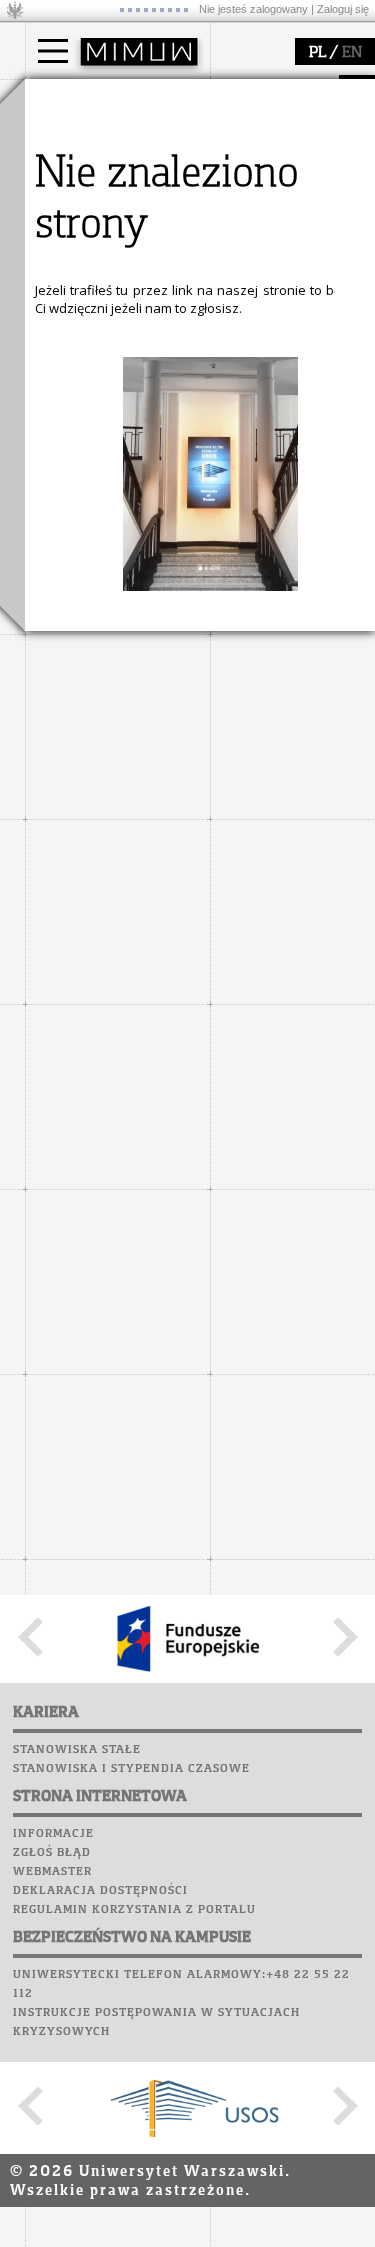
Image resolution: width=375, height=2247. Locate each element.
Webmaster (52, 1872)
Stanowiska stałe (77, 1750)
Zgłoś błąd (52, 1853)
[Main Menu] (53, 51)
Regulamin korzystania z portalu (134, 1910)
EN (352, 53)
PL (317, 53)
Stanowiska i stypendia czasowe (131, 1769)
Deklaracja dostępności (100, 1891)
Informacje (53, 1834)
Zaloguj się (343, 9)
